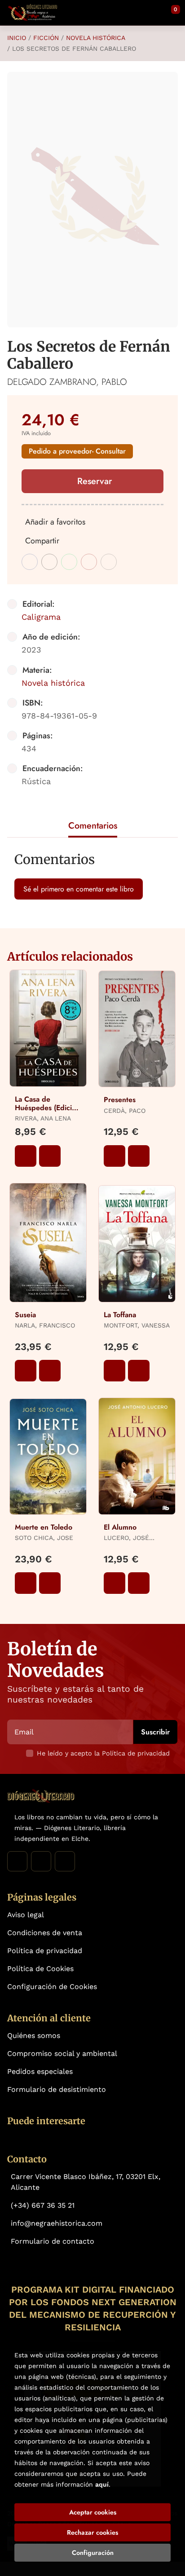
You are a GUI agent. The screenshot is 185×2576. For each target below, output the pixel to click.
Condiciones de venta (45, 1933)
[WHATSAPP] (65, 1861)
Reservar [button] (95, 481)
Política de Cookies (40, 1969)
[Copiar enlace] (109, 562)
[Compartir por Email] (89, 562)
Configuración (93, 2553)
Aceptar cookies (93, 2512)
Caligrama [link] (41, 617)
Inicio (17, 38)
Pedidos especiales (40, 2071)
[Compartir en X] (49, 562)
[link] (50, 1156)
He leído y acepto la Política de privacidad (103, 1753)
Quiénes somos (34, 2036)
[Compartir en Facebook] (30, 562)
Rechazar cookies (92, 2532)
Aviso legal (26, 1915)
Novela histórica (96, 38)
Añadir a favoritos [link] (55, 522)
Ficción (46, 38)
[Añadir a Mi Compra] (26, 1156)
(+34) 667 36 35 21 (43, 2205)
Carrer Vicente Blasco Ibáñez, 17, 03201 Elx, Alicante (86, 2182)
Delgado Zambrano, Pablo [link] (67, 382)
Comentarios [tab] (93, 826)
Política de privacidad (45, 1951)
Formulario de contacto (53, 2241)
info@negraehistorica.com (57, 2223)
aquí (102, 2484)
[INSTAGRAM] (41, 1861)
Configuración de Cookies (52, 1987)
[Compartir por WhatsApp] (69, 562)
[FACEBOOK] (17, 1861)
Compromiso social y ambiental (62, 2053)
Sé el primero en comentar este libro (79, 889)
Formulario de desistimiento (57, 2089)
